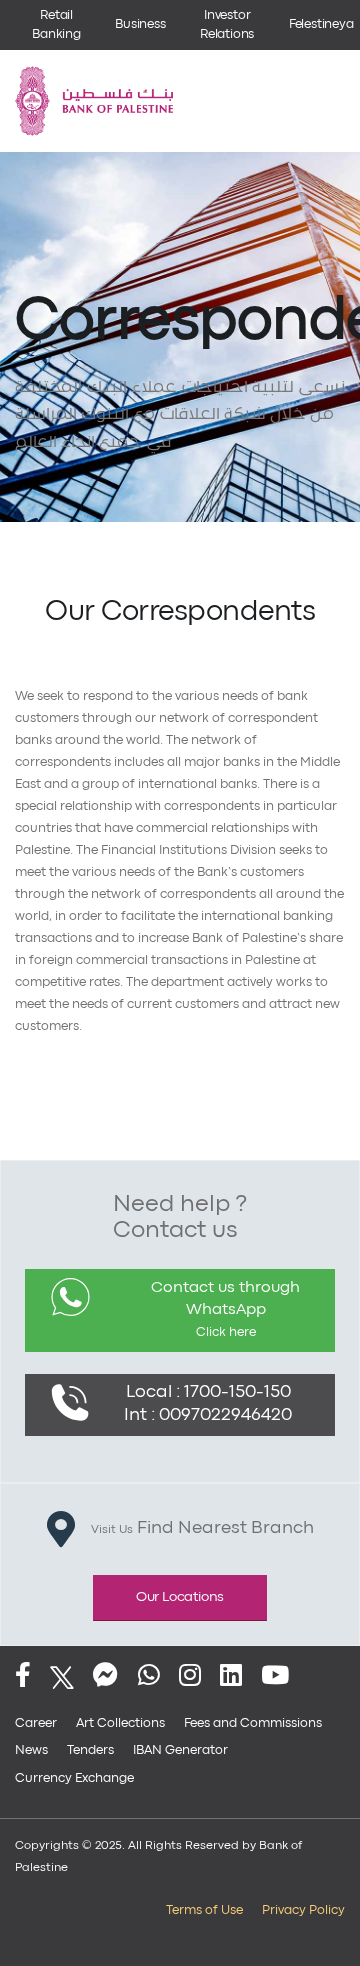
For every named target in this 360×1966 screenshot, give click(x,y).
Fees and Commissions (253, 1723)
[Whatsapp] (149, 1677)
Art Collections (120, 1723)
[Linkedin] (231, 1677)
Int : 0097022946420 (208, 1415)
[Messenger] (105, 1677)
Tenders (90, 1750)
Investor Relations (227, 25)
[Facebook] (23, 1677)
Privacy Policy (303, 1910)
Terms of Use (204, 1910)
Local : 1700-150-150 (208, 1392)
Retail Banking (56, 25)
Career (36, 1723)
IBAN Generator (180, 1750)
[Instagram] (190, 1677)
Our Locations (180, 1597)
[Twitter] (62, 1677)
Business (140, 24)
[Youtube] (275, 1677)
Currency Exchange (74, 1778)
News (31, 1750)
